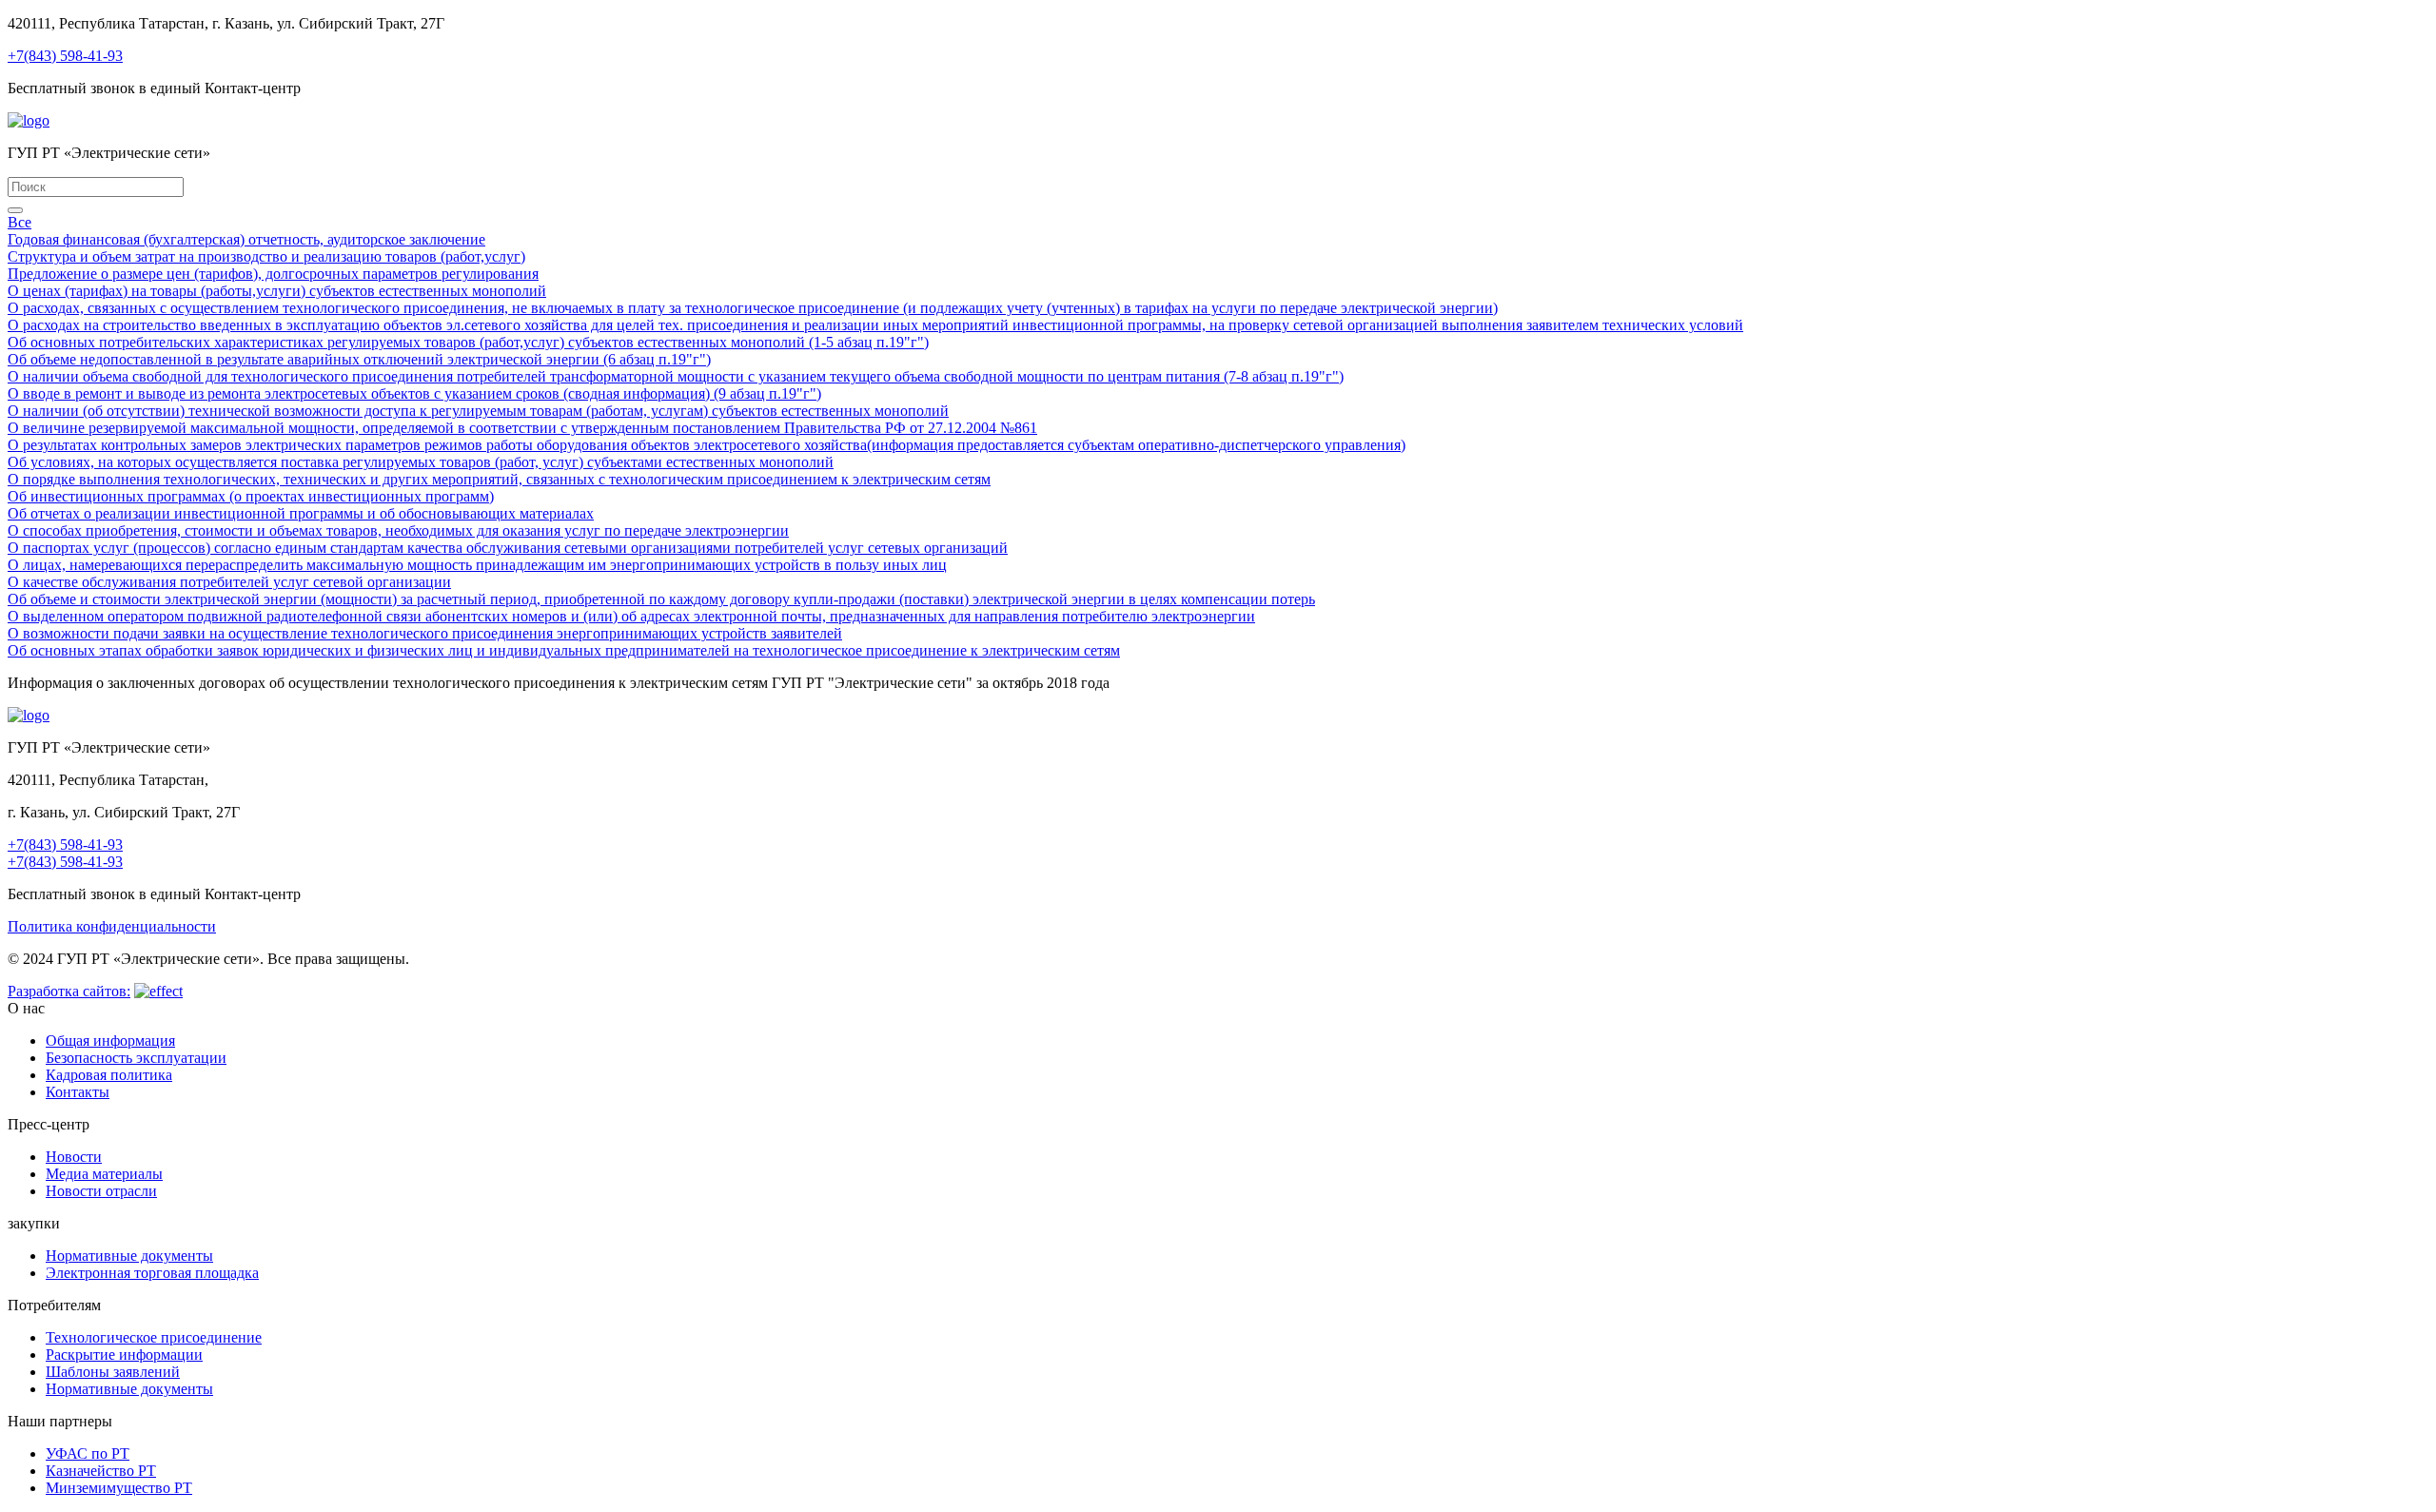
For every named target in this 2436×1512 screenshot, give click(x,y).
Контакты (78, 1092)
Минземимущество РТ (119, 1488)
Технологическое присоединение (154, 1337)
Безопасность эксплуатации (136, 1058)
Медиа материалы (104, 1174)
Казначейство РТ (101, 1471)
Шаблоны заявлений (113, 1372)
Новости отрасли (101, 1191)
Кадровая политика (109, 1075)
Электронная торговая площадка (152, 1273)
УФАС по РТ (88, 1453)
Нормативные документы (129, 1256)
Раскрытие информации (124, 1355)
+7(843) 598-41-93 (65, 56)
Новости (74, 1157)
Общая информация (110, 1041)
